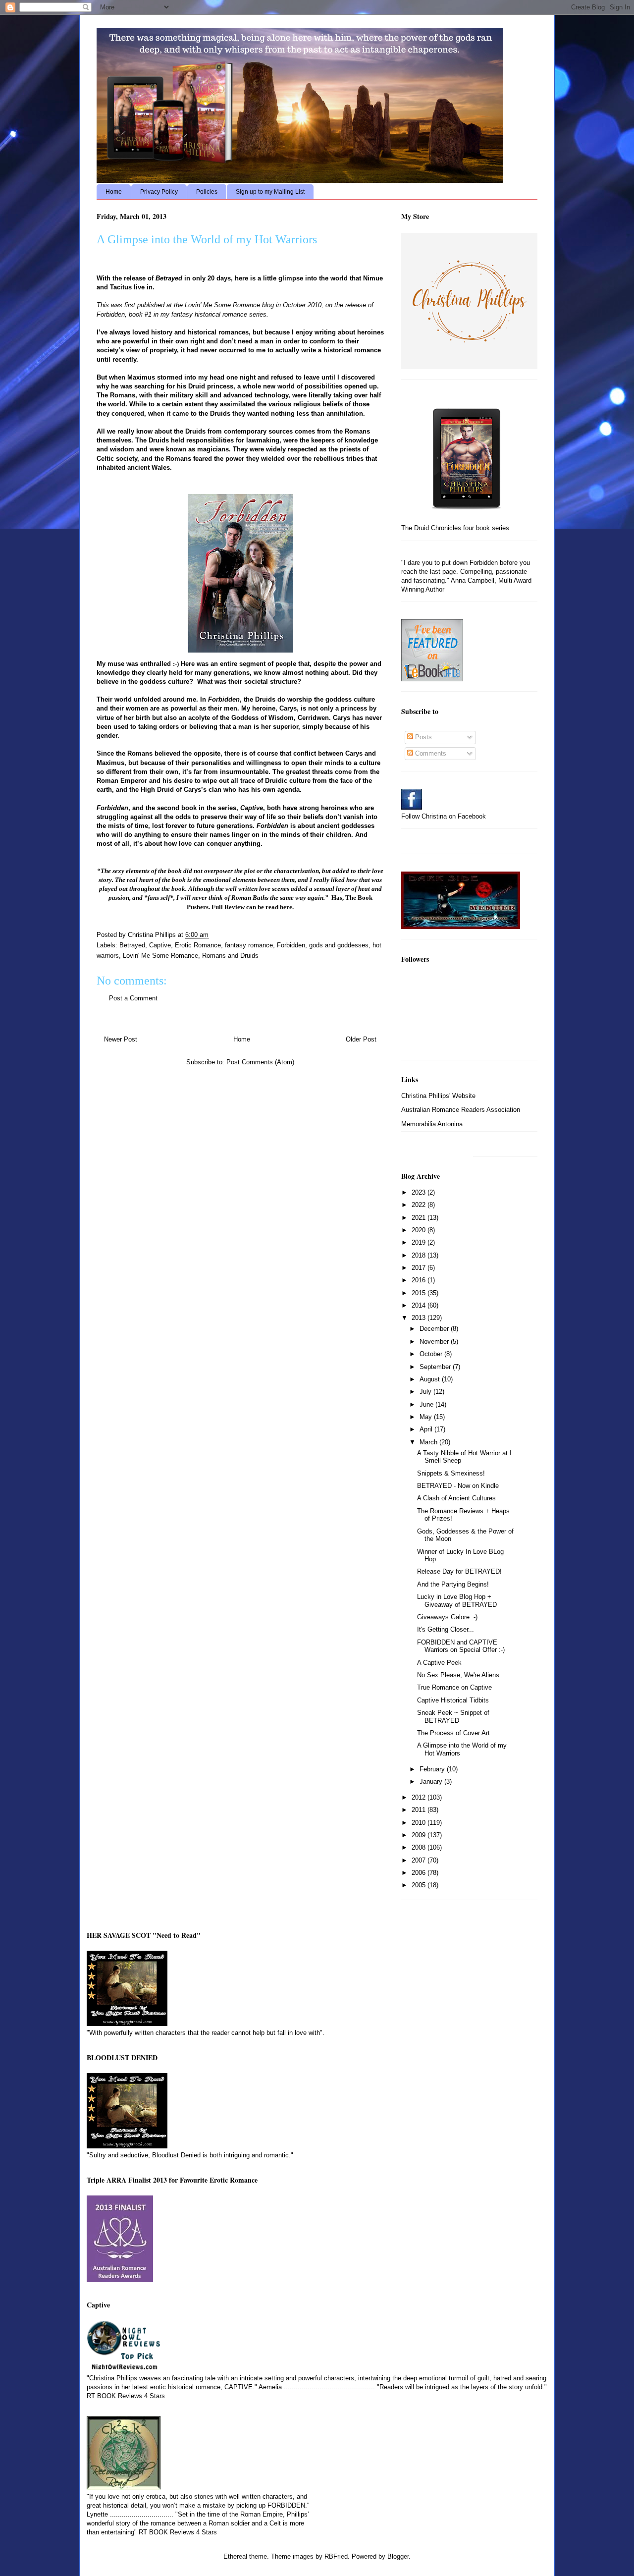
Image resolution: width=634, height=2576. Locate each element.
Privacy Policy (159, 192)
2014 (420, 1305)
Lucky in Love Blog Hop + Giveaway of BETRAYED (457, 1601)
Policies (207, 192)
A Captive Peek (439, 1663)
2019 (420, 1242)
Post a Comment (133, 998)
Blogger (398, 2556)
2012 (420, 1797)
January (432, 1781)
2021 (420, 1218)
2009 (420, 1835)
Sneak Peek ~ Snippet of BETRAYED (453, 1717)
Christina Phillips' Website (438, 1096)
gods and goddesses (339, 945)
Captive (160, 945)
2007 (420, 1860)
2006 (420, 1873)
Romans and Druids (230, 956)
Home (114, 192)
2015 (420, 1293)
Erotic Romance (198, 945)
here (286, 907)
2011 (420, 1810)
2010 (420, 1823)
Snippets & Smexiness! (451, 1473)
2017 (420, 1268)
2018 (420, 1255)
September (436, 1367)
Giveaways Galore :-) (447, 1617)
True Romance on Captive (454, 1687)
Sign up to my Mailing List (270, 192)
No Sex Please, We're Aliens (458, 1675)
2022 (420, 1205)
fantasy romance (249, 945)
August (431, 1379)
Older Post (361, 1039)
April (427, 1429)
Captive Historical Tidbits (453, 1700)
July (426, 1392)
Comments (430, 753)
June (427, 1404)
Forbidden (291, 945)
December (435, 1329)
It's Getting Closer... (446, 1629)
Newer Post (121, 1039)
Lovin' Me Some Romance (223, 305)
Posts (423, 737)
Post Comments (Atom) (260, 1062)
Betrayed (132, 945)
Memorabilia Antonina (432, 1124)
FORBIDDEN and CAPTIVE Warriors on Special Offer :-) (461, 1646)
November (435, 1342)
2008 (420, 1847)
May (427, 1417)
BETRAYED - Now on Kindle (458, 1486)
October (432, 1354)
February (433, 1769)
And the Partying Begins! (453, 1584)
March (429, 1442)
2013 (420, 1318)
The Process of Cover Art (453, 1733)
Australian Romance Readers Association (461, 1110)
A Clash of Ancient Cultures (456, 1498)
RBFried (336, 2556)
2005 (420, 1885)
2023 (420, 1192)
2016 (420, 1280)
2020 (420, 1230)
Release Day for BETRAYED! (459, 1571)
